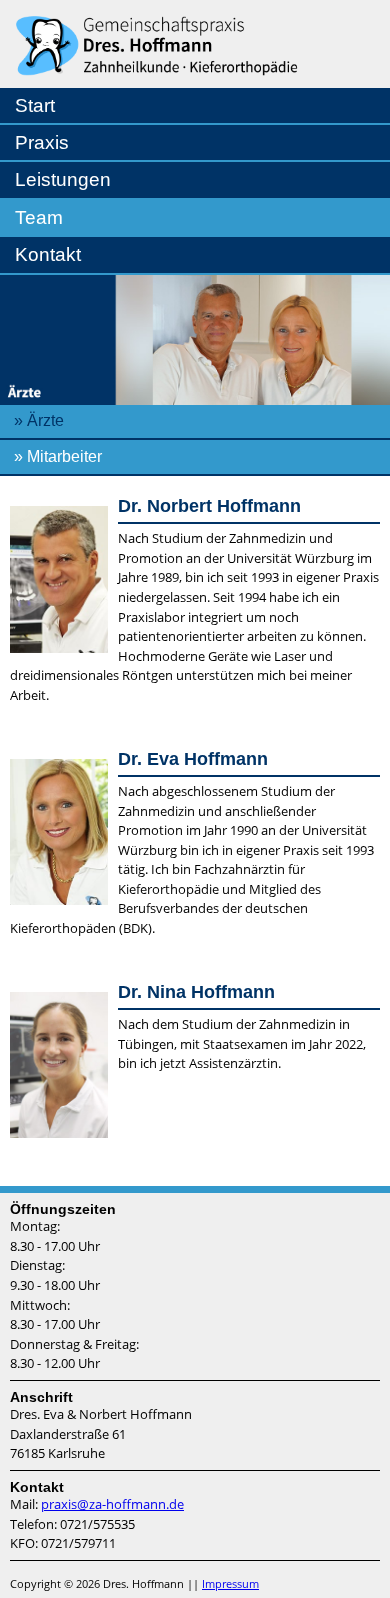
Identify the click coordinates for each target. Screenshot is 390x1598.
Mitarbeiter (64, 456)
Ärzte (45, 420)
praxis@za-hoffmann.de (112, 1504)
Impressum (230, 1584)
